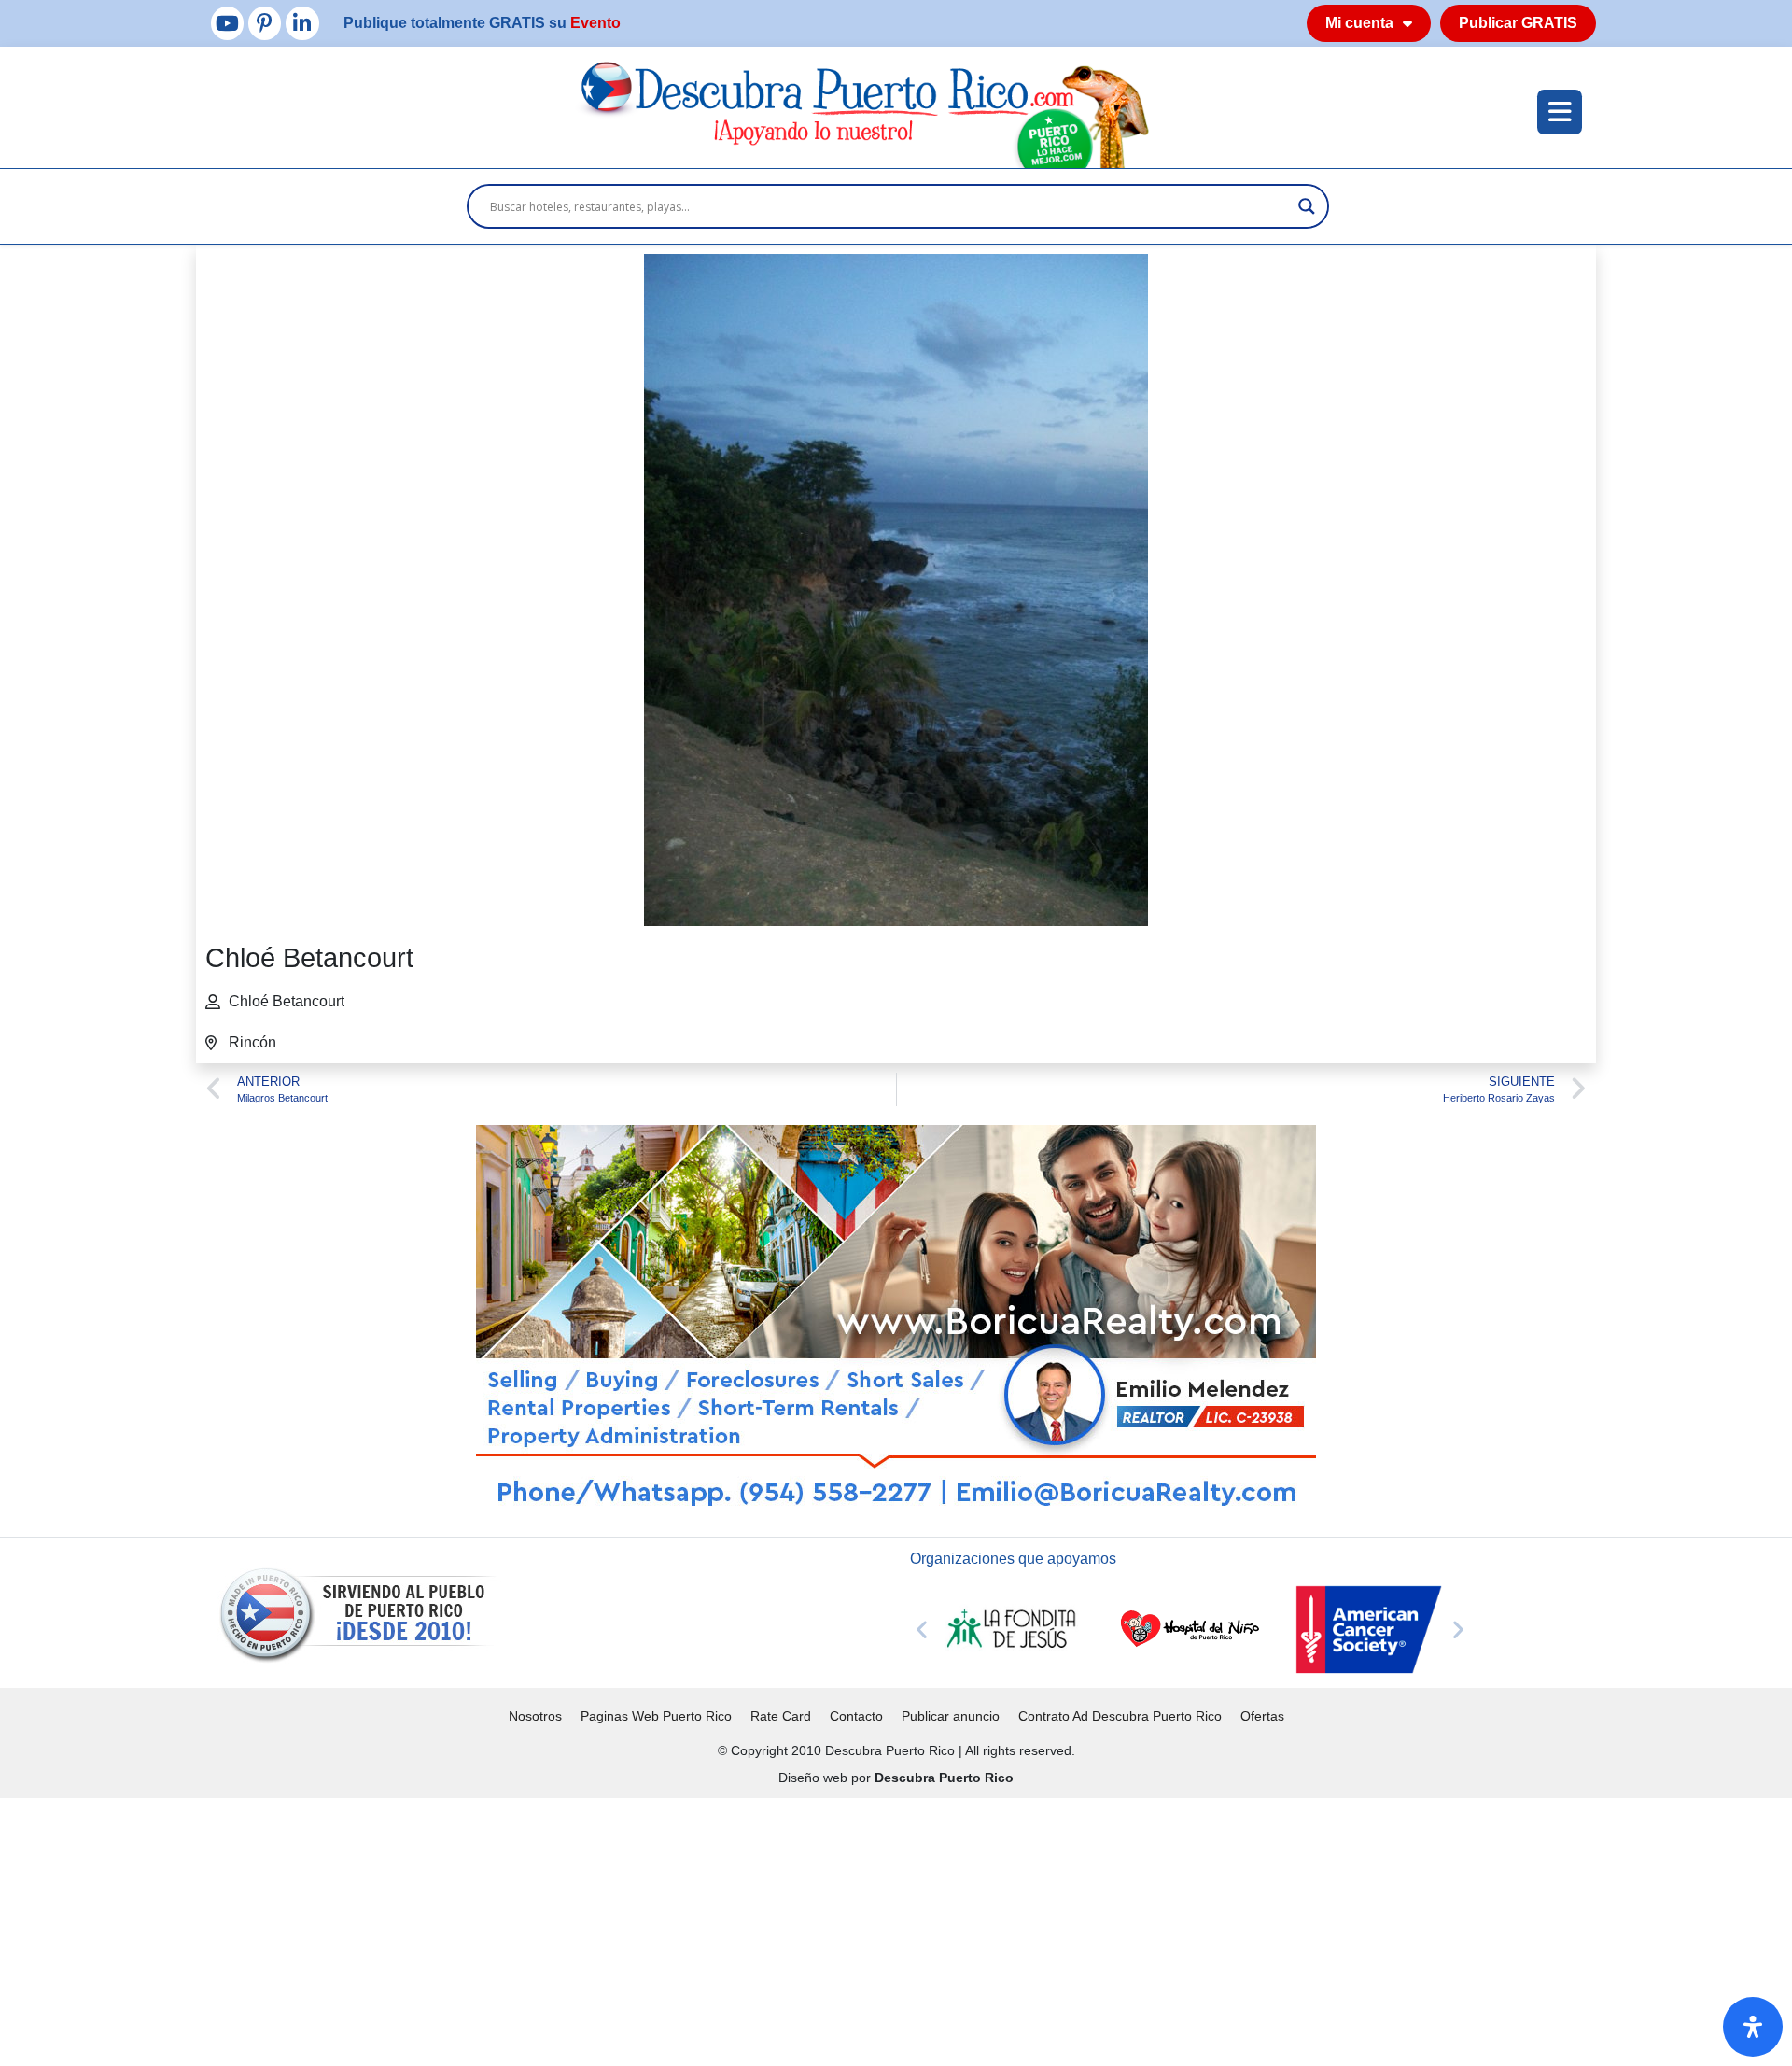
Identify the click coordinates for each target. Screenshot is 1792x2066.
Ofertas (1262, 1716)
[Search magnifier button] (1307, 206)
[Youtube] (227, 23)
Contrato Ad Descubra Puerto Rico (1120, 1716)
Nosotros (535, 1716)
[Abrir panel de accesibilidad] (1753, 2027)
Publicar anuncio (951, 1716)
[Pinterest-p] (265, 23)
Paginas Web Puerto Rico (656, 1716)
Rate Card (781, 1716)
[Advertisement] (560, 1929)
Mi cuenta (1359, 23)
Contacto (856, 1716)
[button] (922, 1630)
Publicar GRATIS (1518, 23)
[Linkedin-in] (302, 23)
